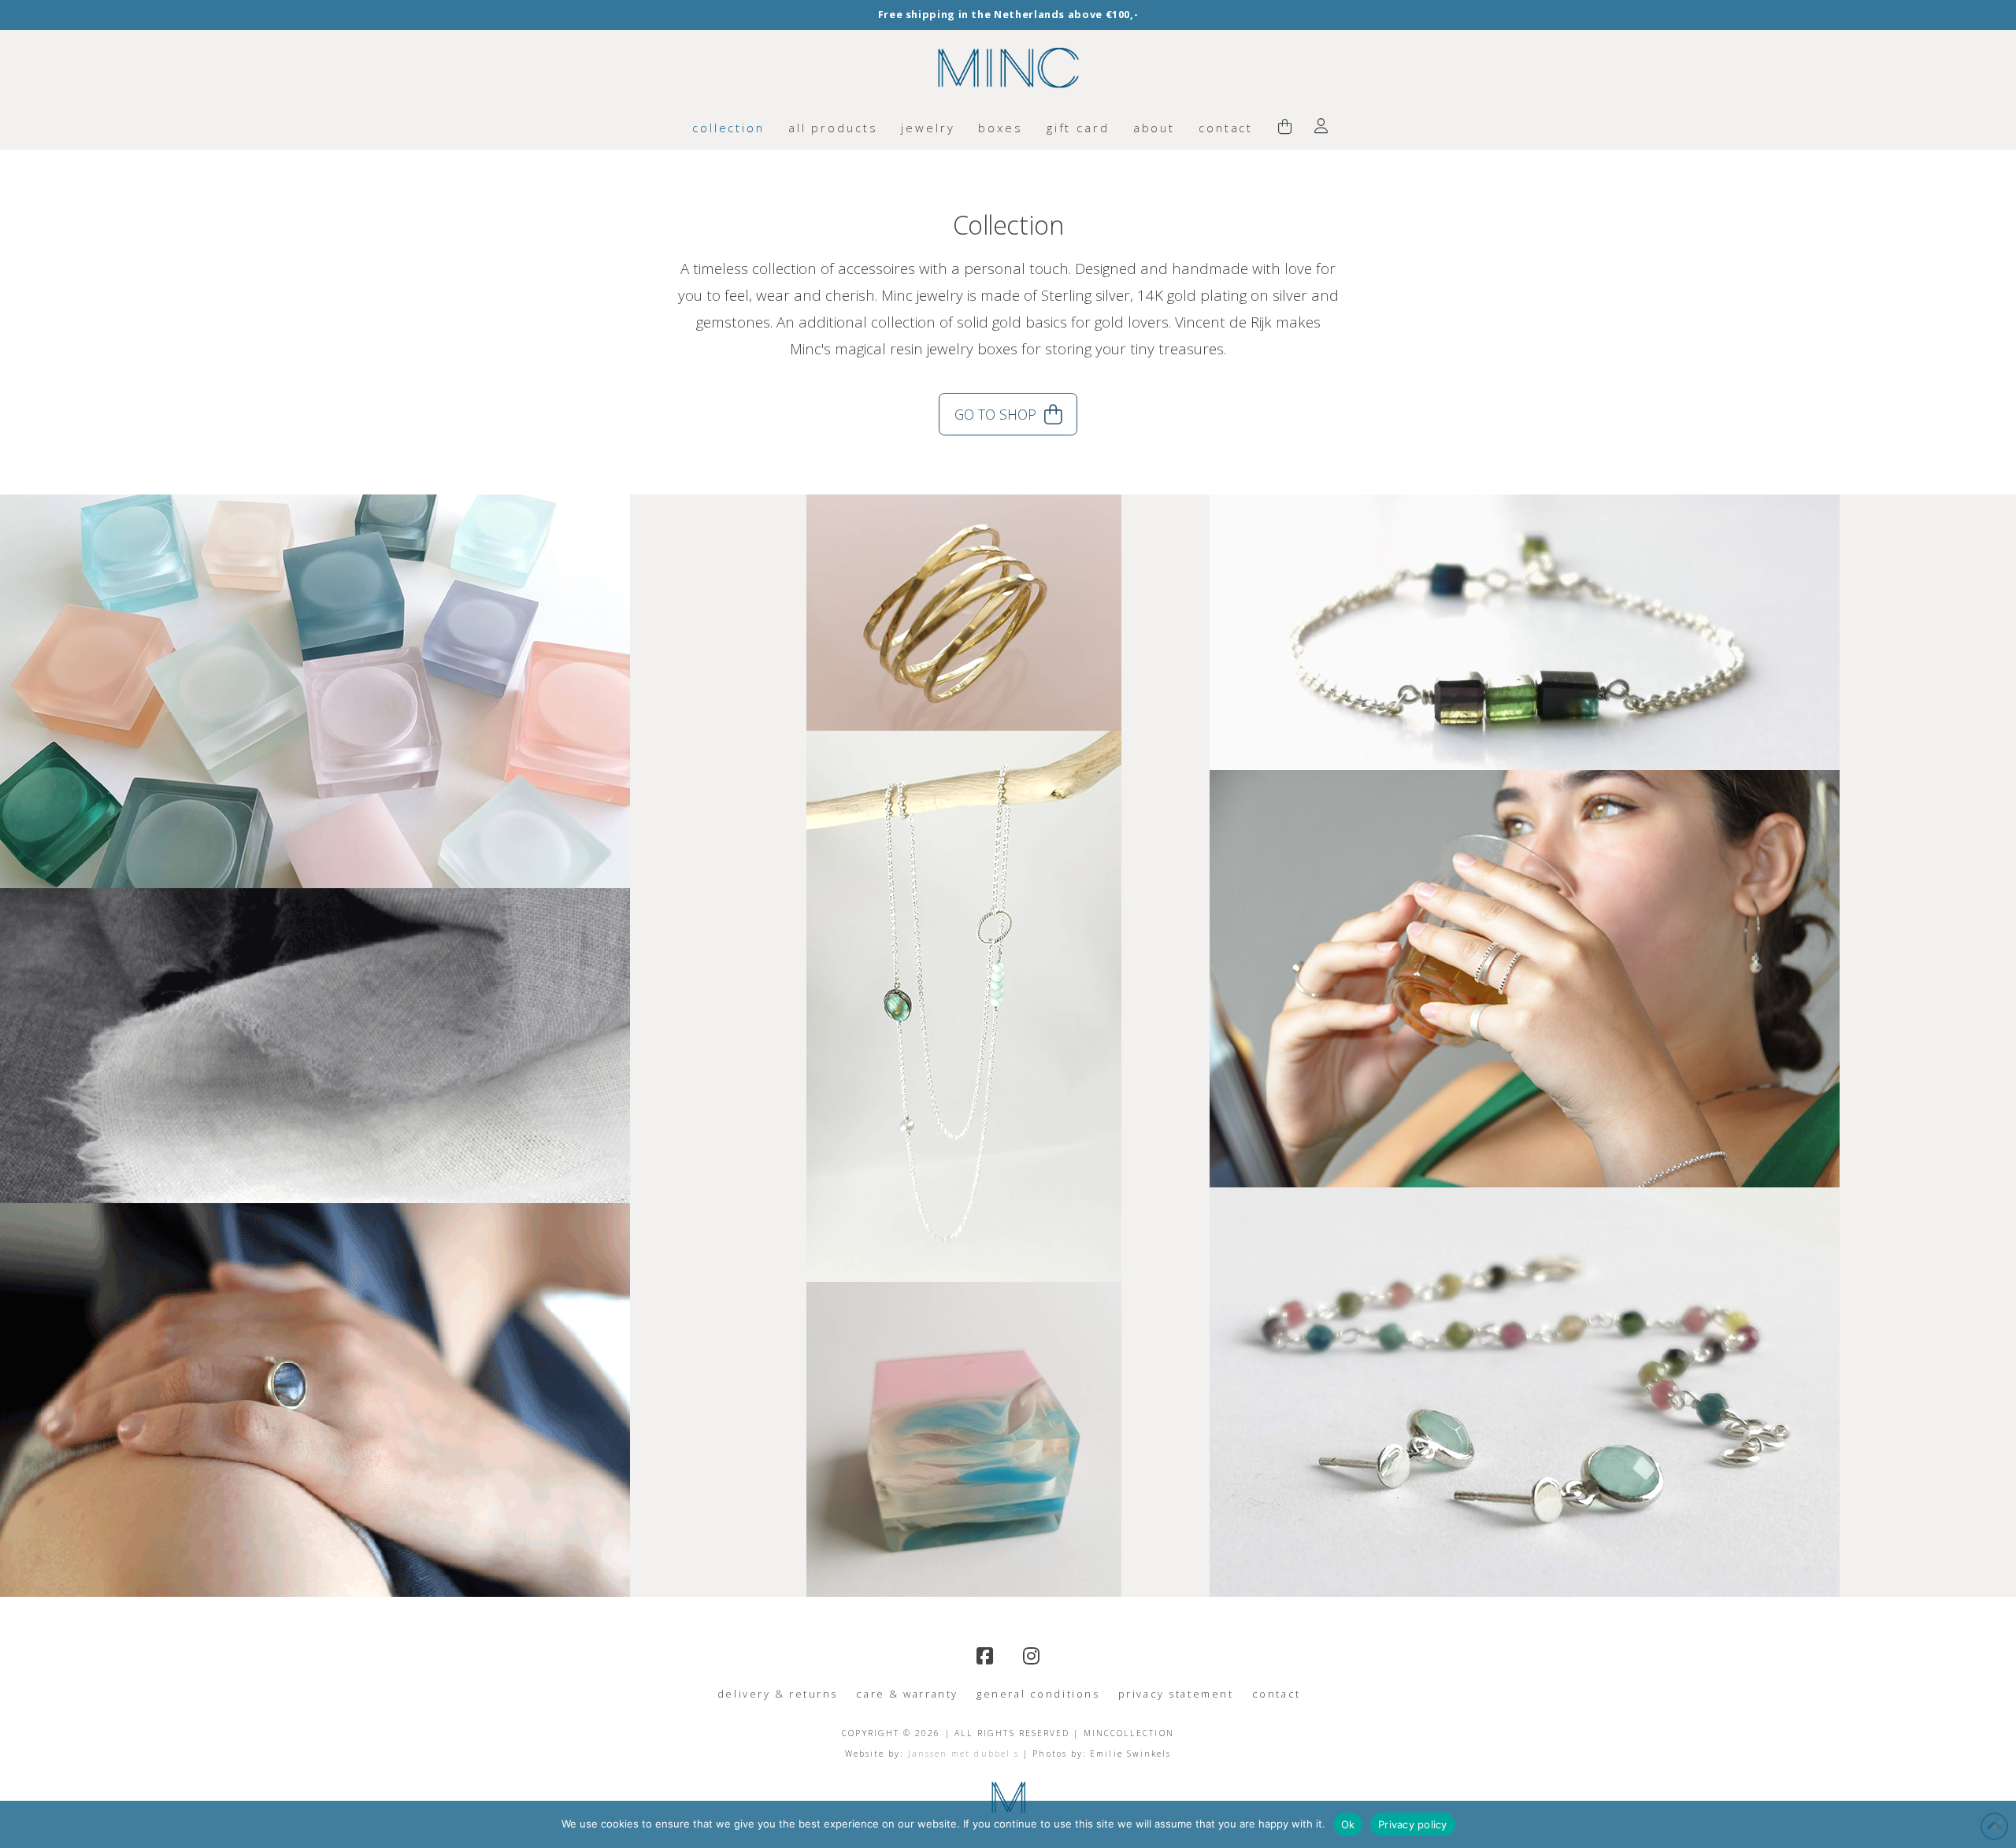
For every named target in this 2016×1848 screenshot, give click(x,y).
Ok (1348, 1824)
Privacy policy (1413, 1824)
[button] (1285, 128)
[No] (1996, 1824)
